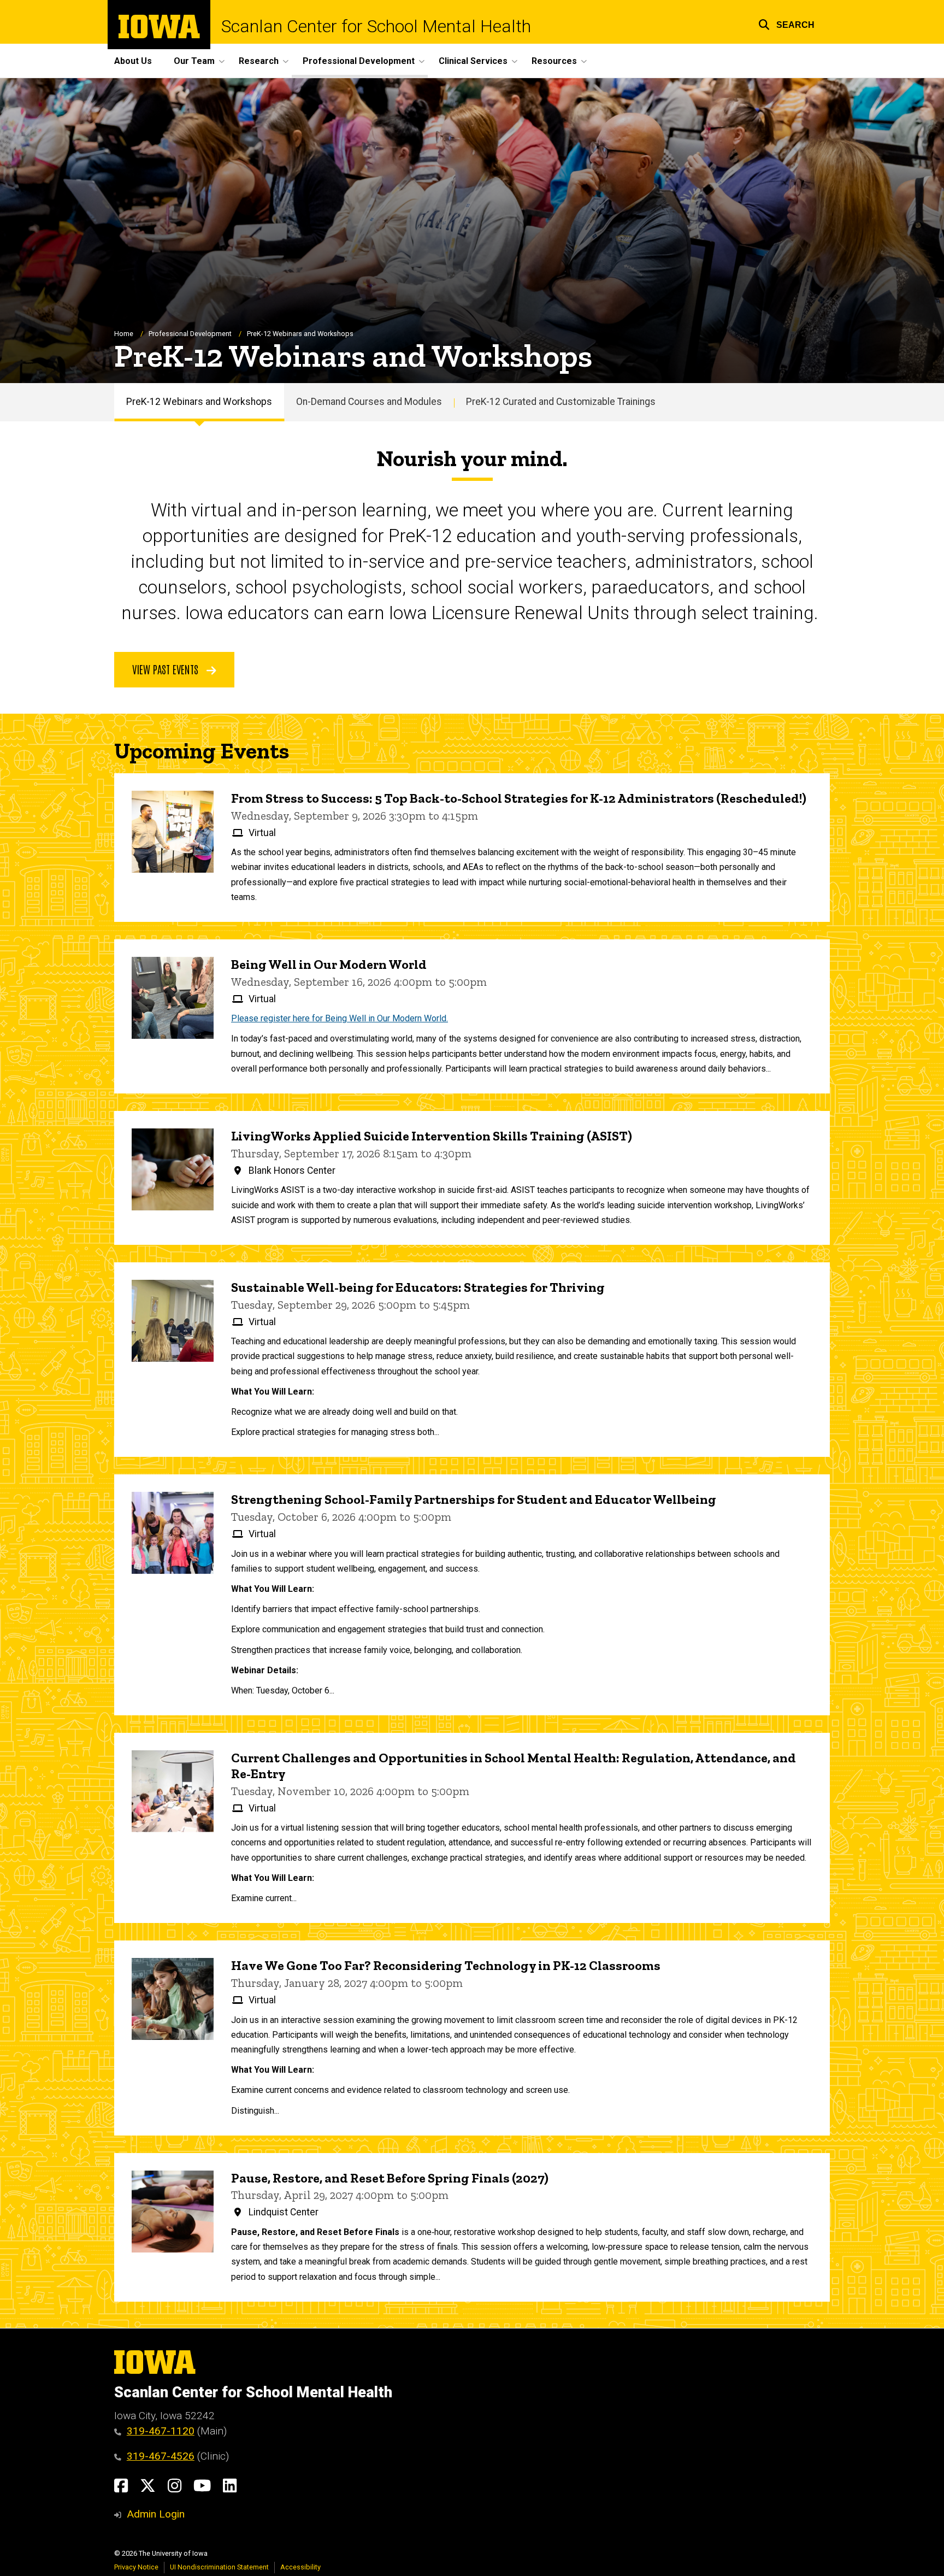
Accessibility (300, 2567)
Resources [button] (554, 61)
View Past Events (167, 669)
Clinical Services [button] (473, 61)
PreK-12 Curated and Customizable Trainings (561, 402)
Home (124, 334)
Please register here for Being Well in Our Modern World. (340, 1018)
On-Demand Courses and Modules (369, 402)
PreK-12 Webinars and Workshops (199, 402)
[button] (786, 23)
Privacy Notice (136, 2567)
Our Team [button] (194, 61)
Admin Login (156, 2514)
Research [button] (259, 61)
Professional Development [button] (359, 61)
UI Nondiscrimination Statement (219, 2567)
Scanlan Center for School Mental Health (376, 26)
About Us (133, 61)
